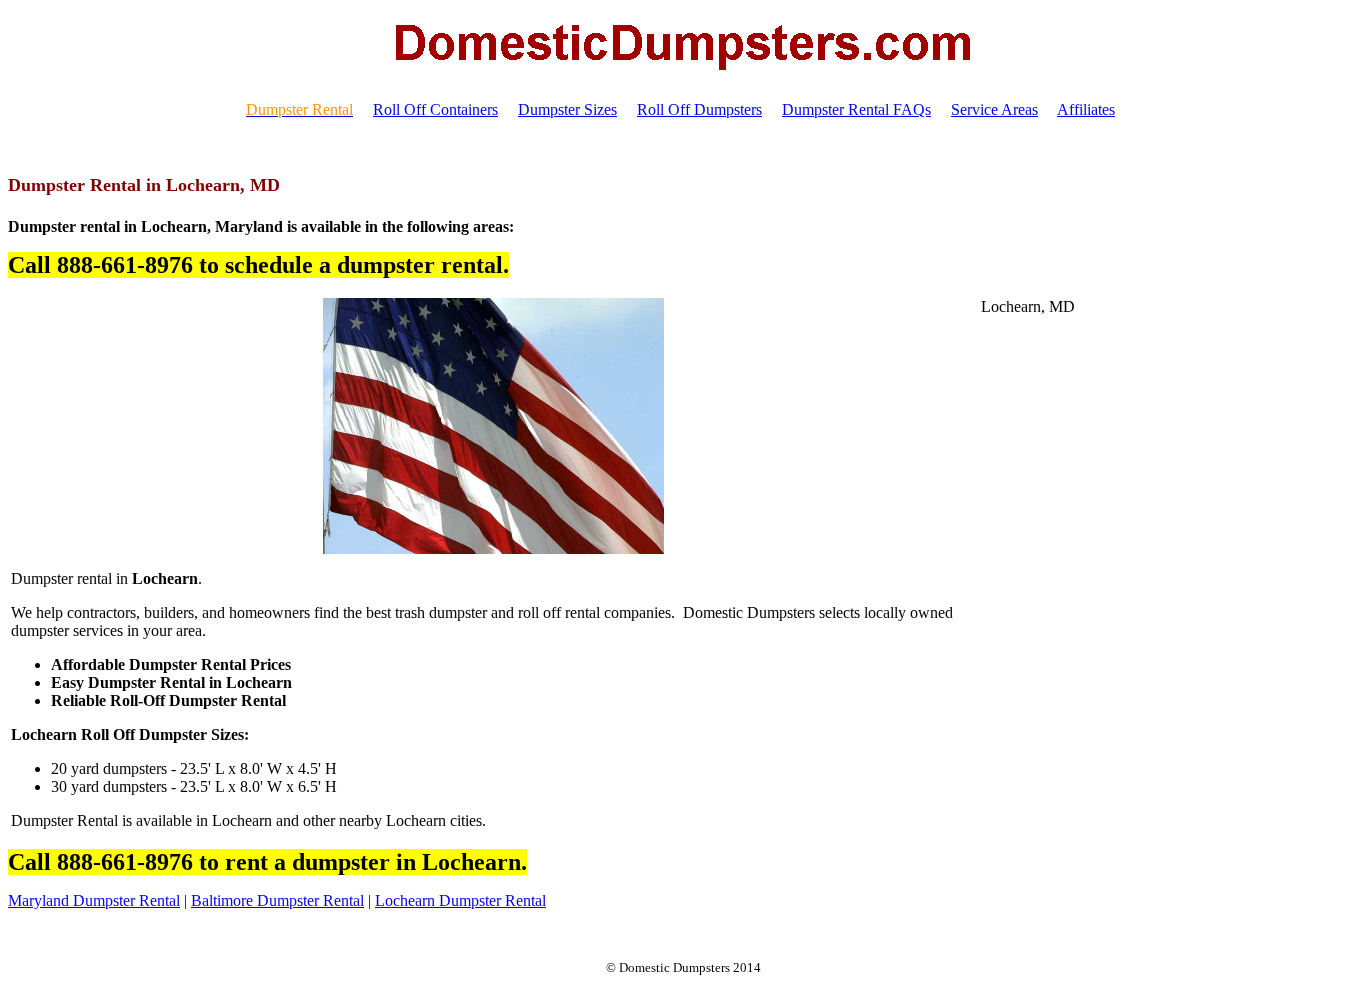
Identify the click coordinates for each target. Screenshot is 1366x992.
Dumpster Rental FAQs (856, 109)
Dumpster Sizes (567, 109)
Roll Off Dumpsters (699, 109)
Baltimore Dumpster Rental (277, 900)
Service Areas (994, 109)
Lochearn (405, 900)
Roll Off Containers (435, 109)
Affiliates (1086, 109)
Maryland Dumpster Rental (94, 900)
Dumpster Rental (490, 900)
